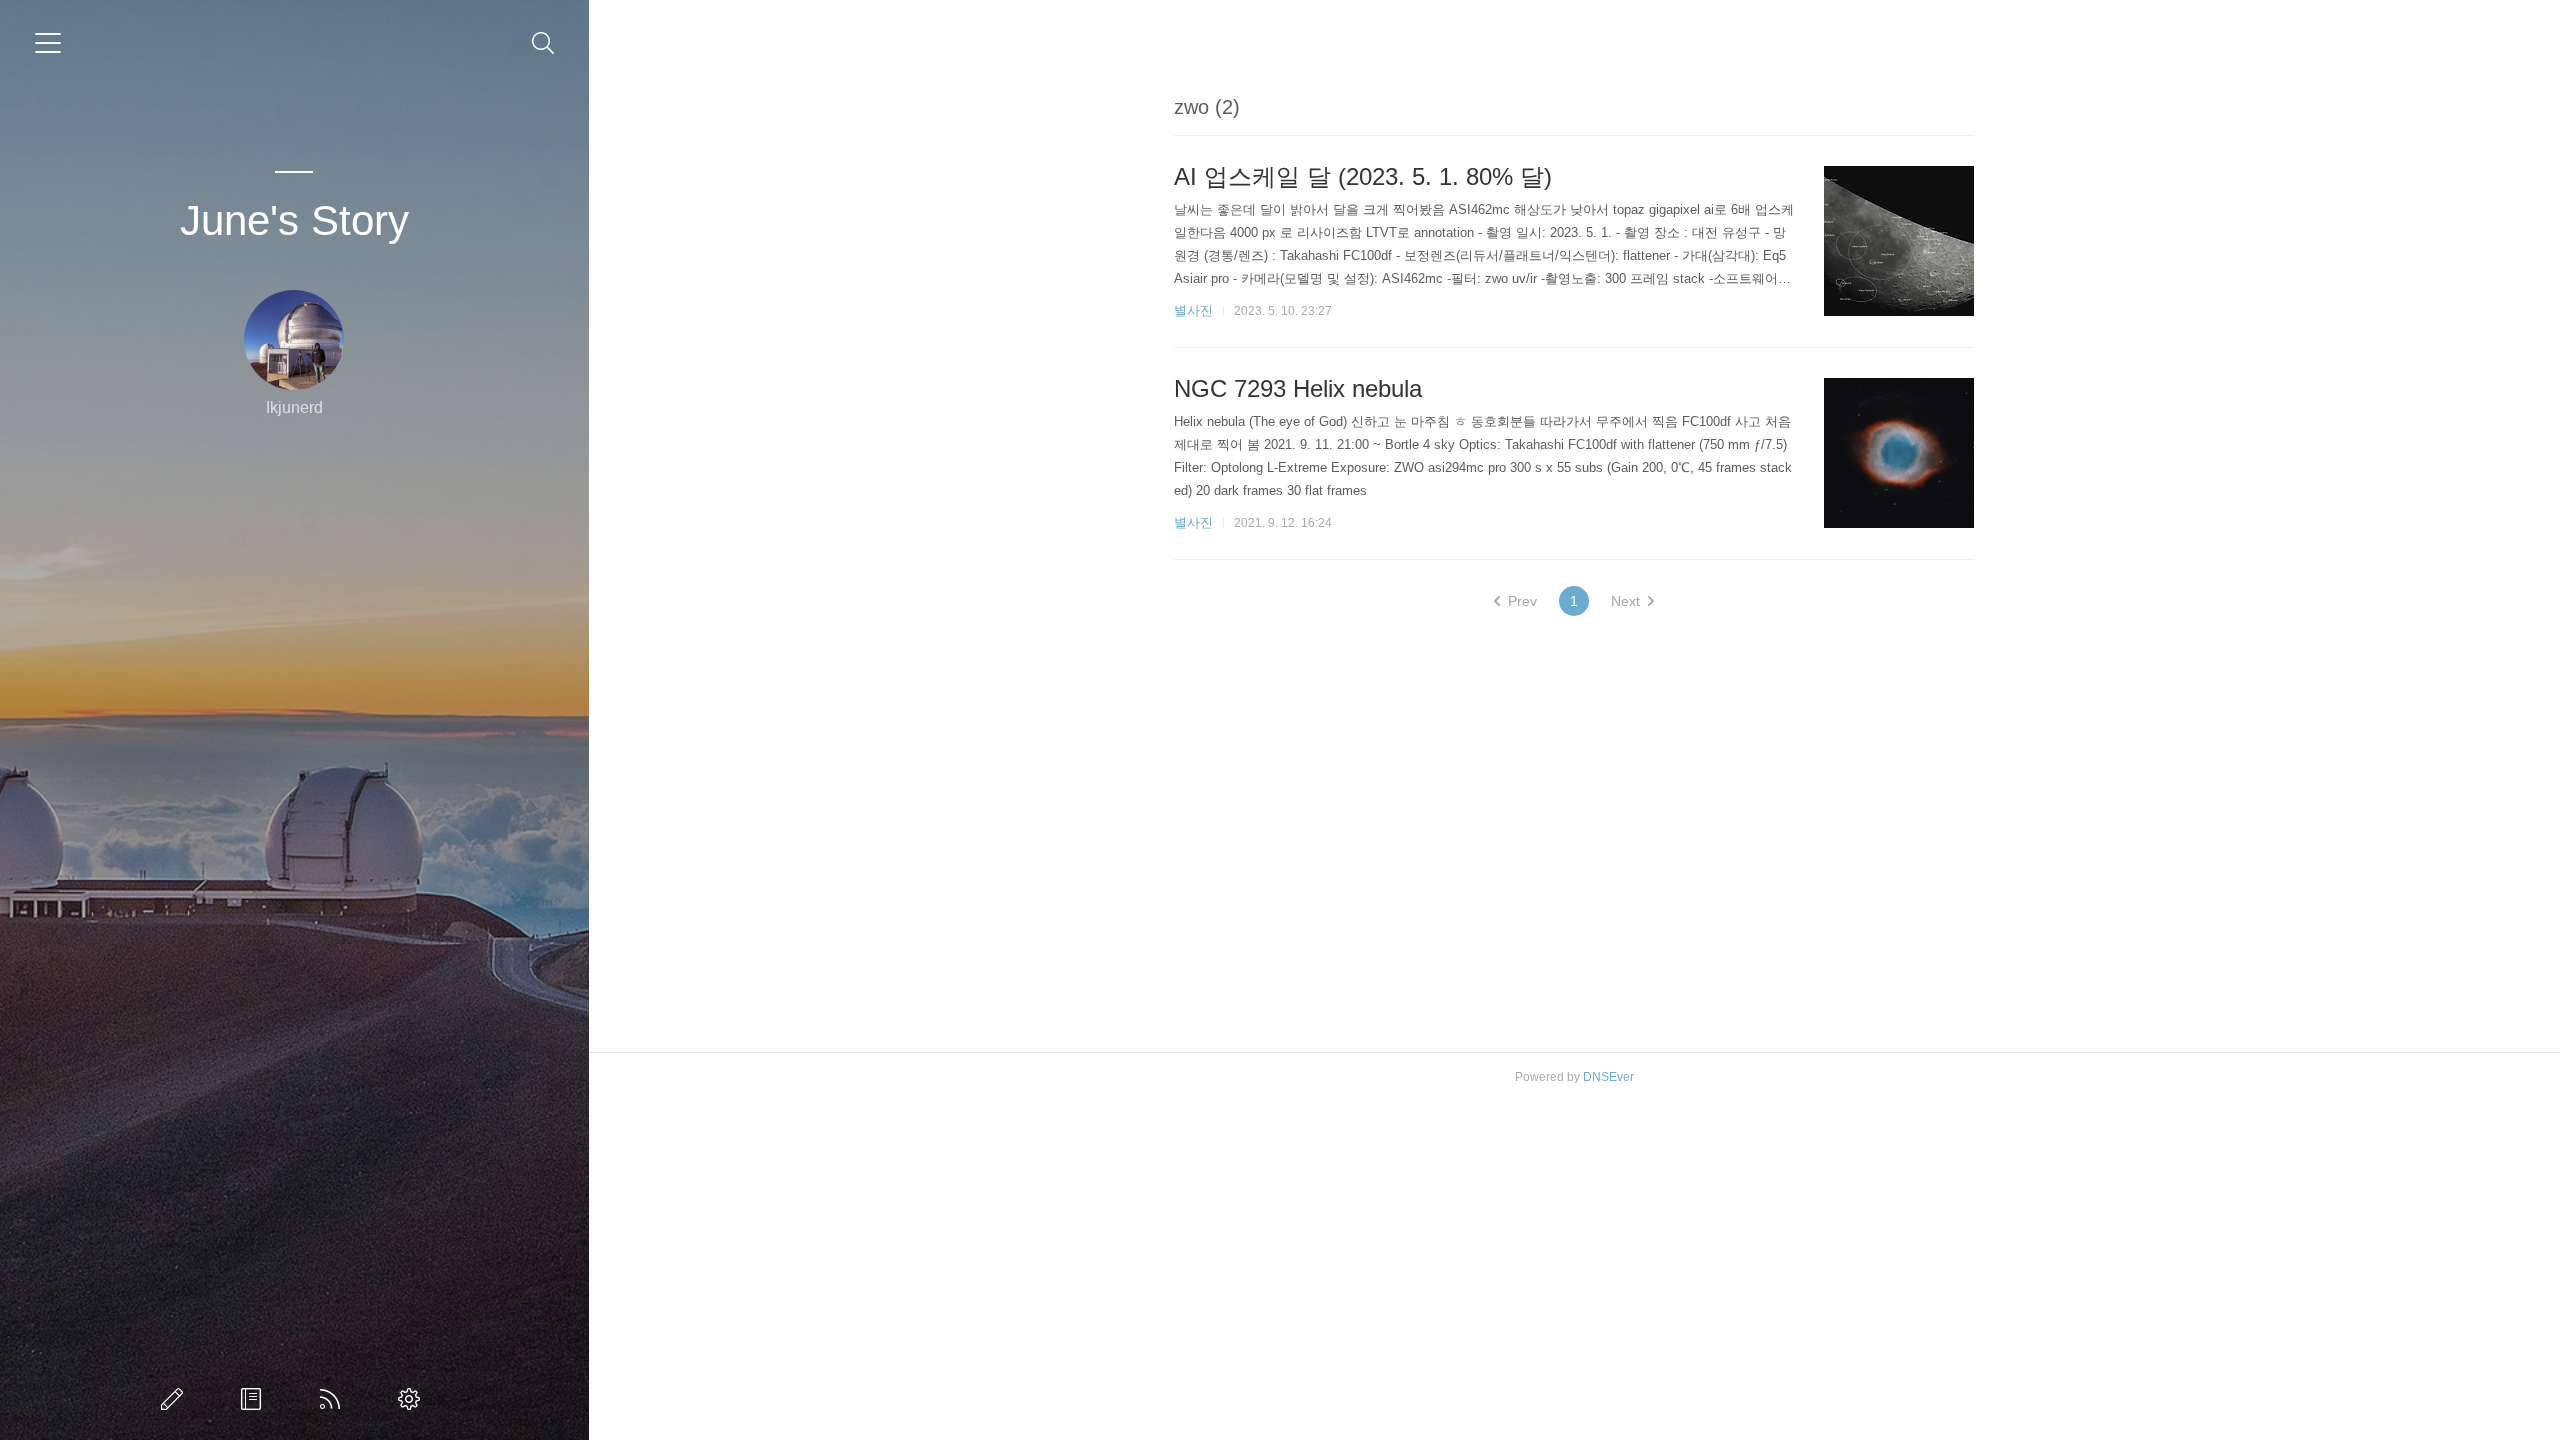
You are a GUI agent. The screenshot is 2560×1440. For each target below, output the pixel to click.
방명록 (255, 1399)
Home (334, 1399)
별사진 (1193, 310)
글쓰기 (176, 1399)
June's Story (294, 220)
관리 (413, 1399)
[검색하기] (543, 43)
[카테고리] (48, 43)
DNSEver (1608, 1077)
